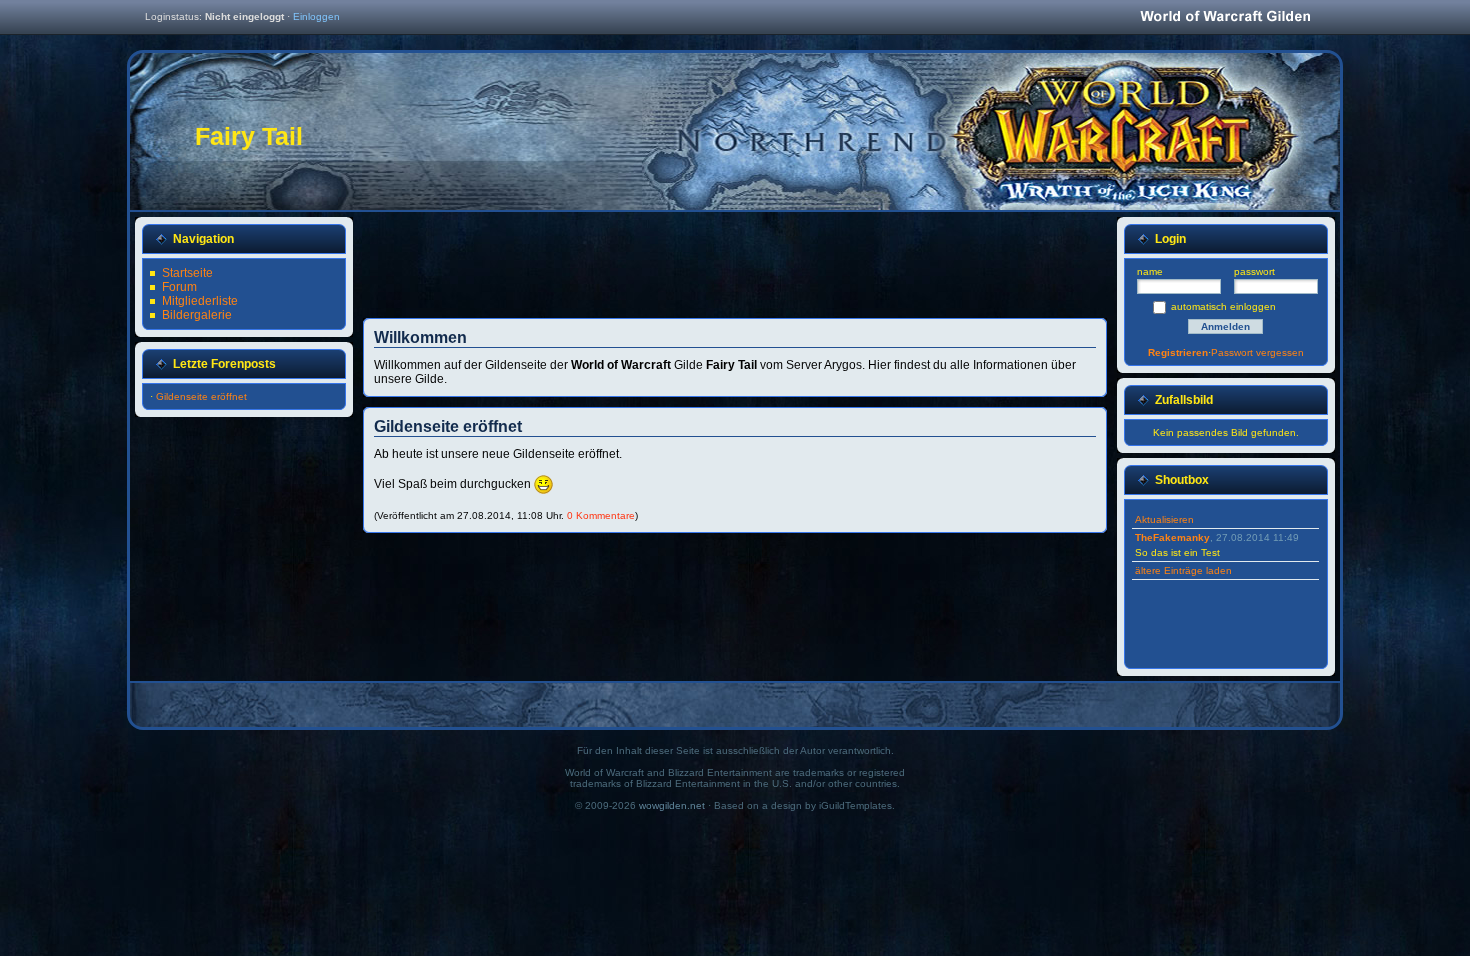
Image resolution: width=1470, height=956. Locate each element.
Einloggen (316, 16)
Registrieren (1178, 352)
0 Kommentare (601, 515)
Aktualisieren (1164, 519)
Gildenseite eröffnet (201, 396)
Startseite (187, 273)
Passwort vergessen (1257, 352)
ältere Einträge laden (1183, 570)
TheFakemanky (1172, 537)
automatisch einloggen (1223, 306)
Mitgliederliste (200, 301)
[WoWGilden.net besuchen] (1225, 17)
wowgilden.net (672, 805)
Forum (179, 287)
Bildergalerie (197, 315)
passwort (1254, 271)
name (1150, 271)
